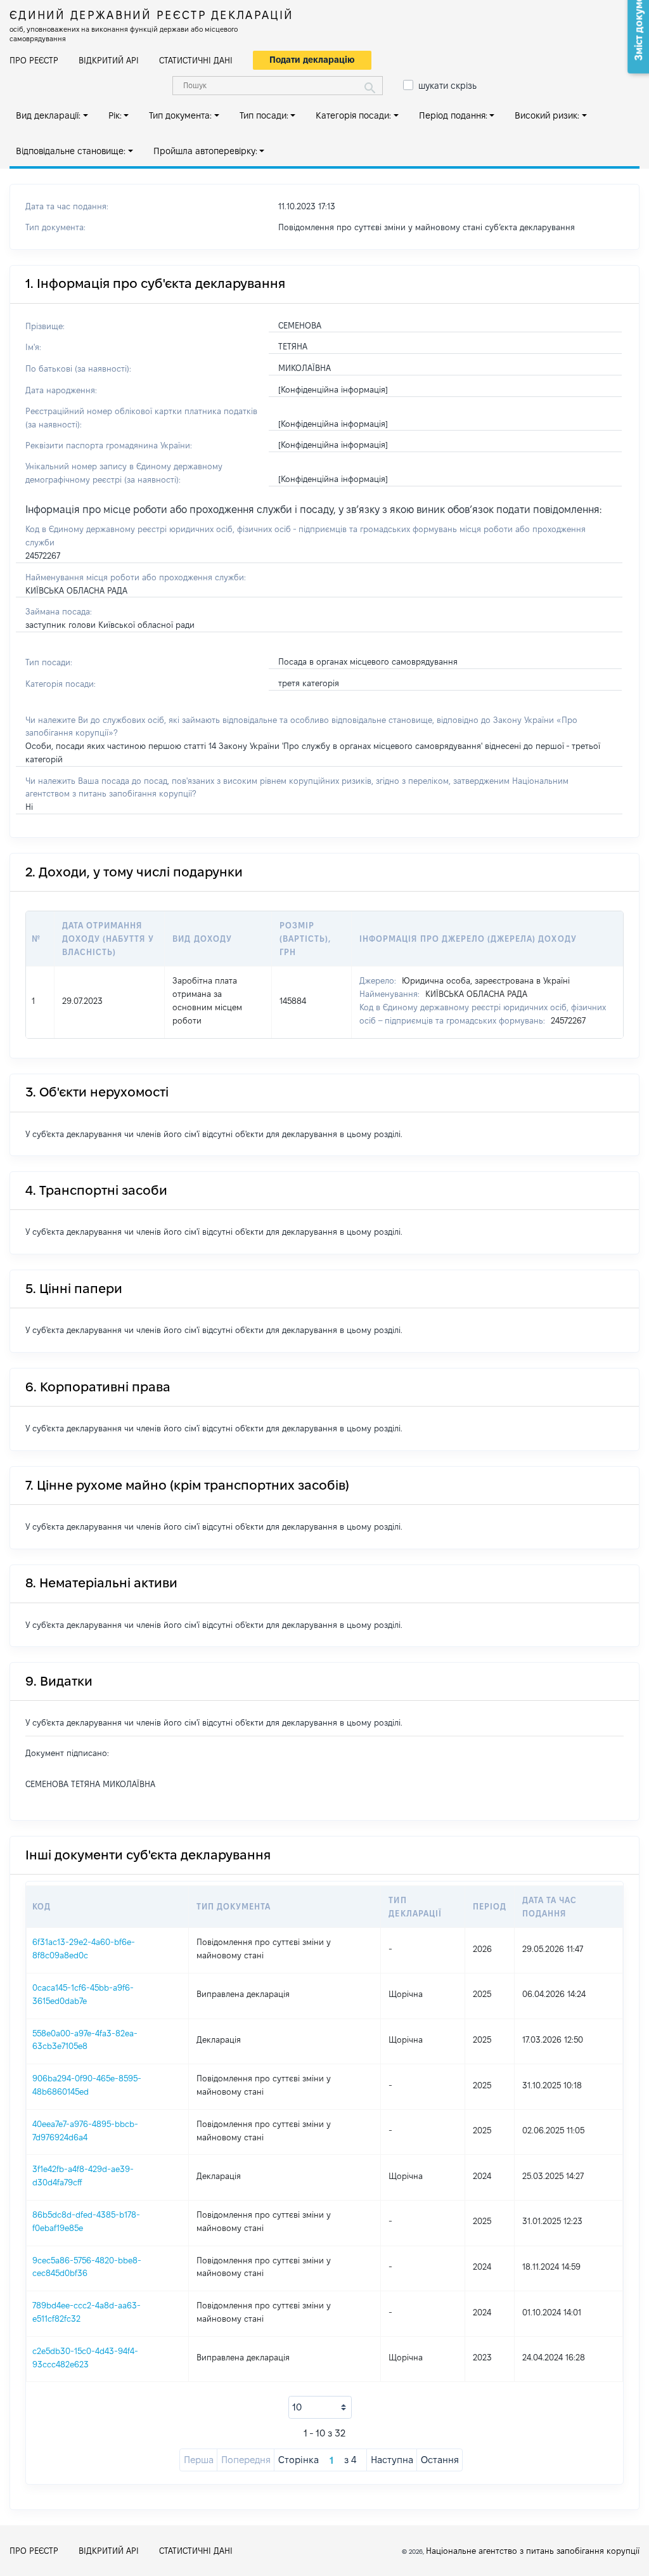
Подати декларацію (312, 60)
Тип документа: (180, 115)
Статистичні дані (196, 60)
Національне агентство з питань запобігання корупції (533, 2551)
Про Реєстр (34, 60)
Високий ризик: (547, 115)
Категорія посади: (353, 115)
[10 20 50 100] (320, 2407)
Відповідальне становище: (71, 151)
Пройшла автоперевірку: (205, 151)
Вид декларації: (48, 115)
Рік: (115, 115)
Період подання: (453, 115)
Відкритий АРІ (109, 60)
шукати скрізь (447, 86)
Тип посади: (264, 115)
